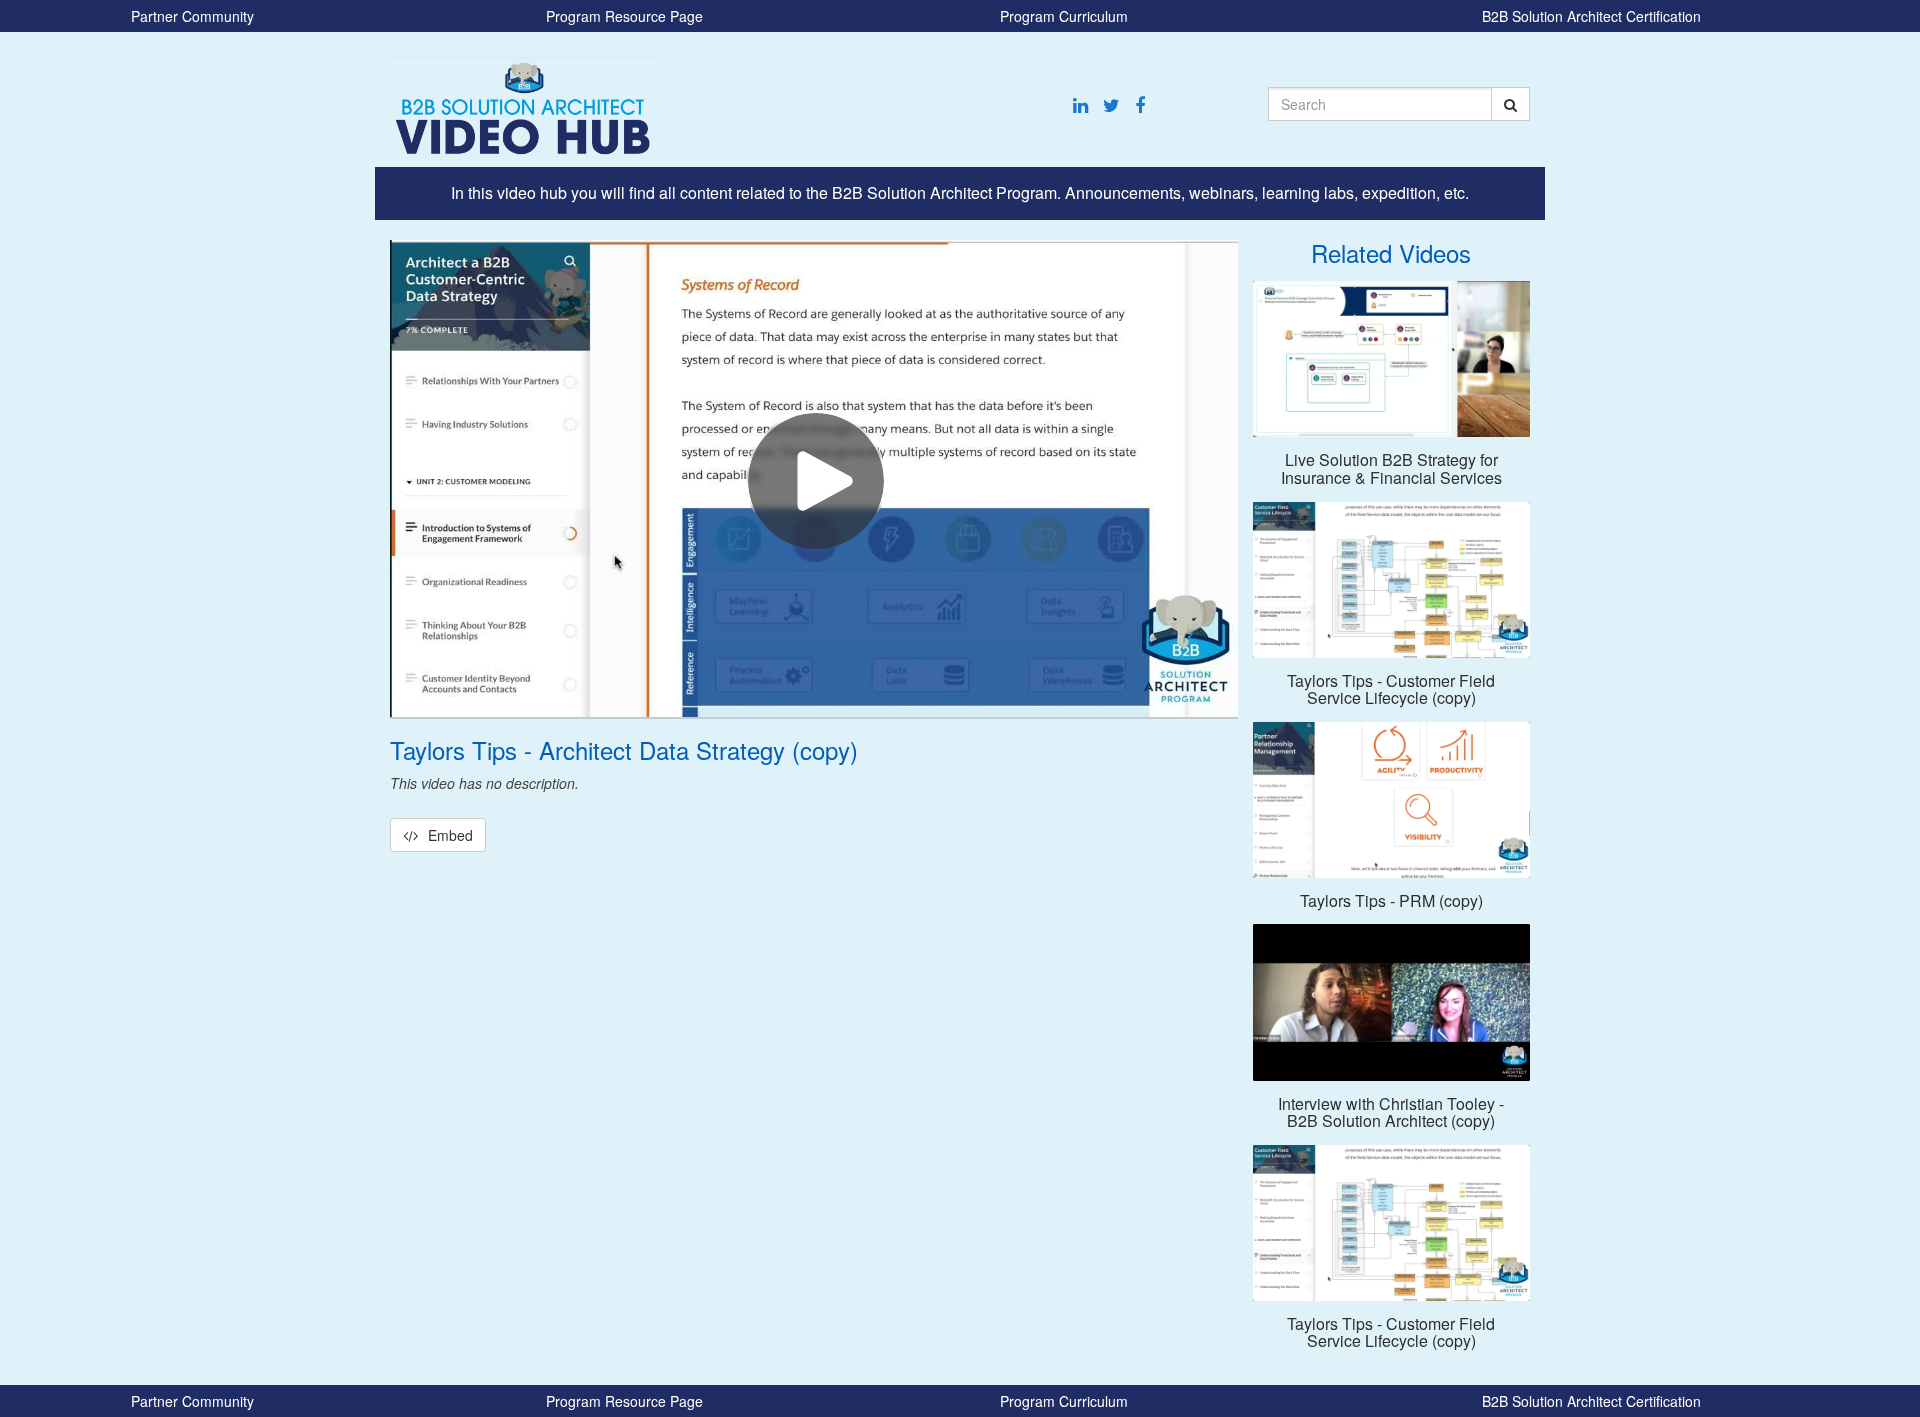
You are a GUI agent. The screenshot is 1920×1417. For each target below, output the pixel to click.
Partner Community (192, 16)
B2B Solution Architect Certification (1591, 16)
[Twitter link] (1111, 105)
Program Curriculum (1064, 16)
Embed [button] (450, 835)
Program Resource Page (624, 16)
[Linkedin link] (1080, 105)
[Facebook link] (1140, 105)
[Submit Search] (1510, 104)
